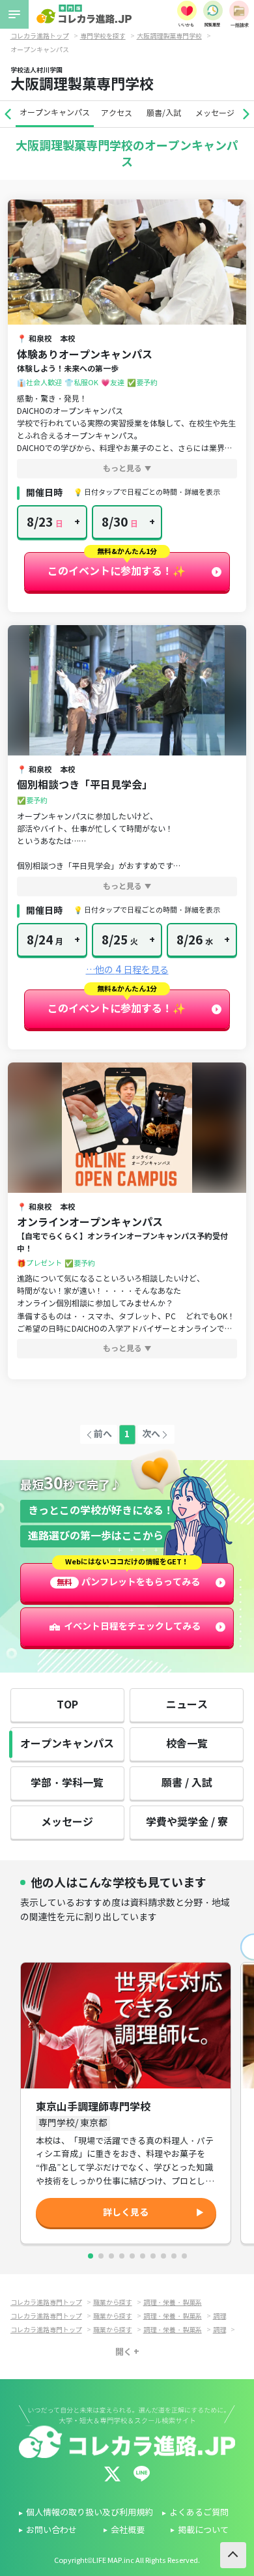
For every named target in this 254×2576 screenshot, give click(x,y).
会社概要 (128, 2530)
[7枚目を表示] (153, 2256)
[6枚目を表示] (143, 2256)
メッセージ (215, 113)
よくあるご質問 (199, 2513)
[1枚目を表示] (91, 2256)
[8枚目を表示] (163, 2256)
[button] (8, 114)
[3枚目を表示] (111, 2256)
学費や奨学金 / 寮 (187, 1822)
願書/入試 (164, 113)
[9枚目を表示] (174, 2256)
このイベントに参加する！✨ (117, 571)
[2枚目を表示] (101, 2256)
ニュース (187, 1705)
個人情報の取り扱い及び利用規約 (90, 2513)
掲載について (203, 2530)
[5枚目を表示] (132, 2256)
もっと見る (122, 468)
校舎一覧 (187, 1744)
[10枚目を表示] (184, 2256)
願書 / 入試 (187, 1783)
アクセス (117, 113)
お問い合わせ (51, 2530)
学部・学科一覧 (67, 1783)
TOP (67, 1705)
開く (124, 2352)
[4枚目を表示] (122, 2256)
